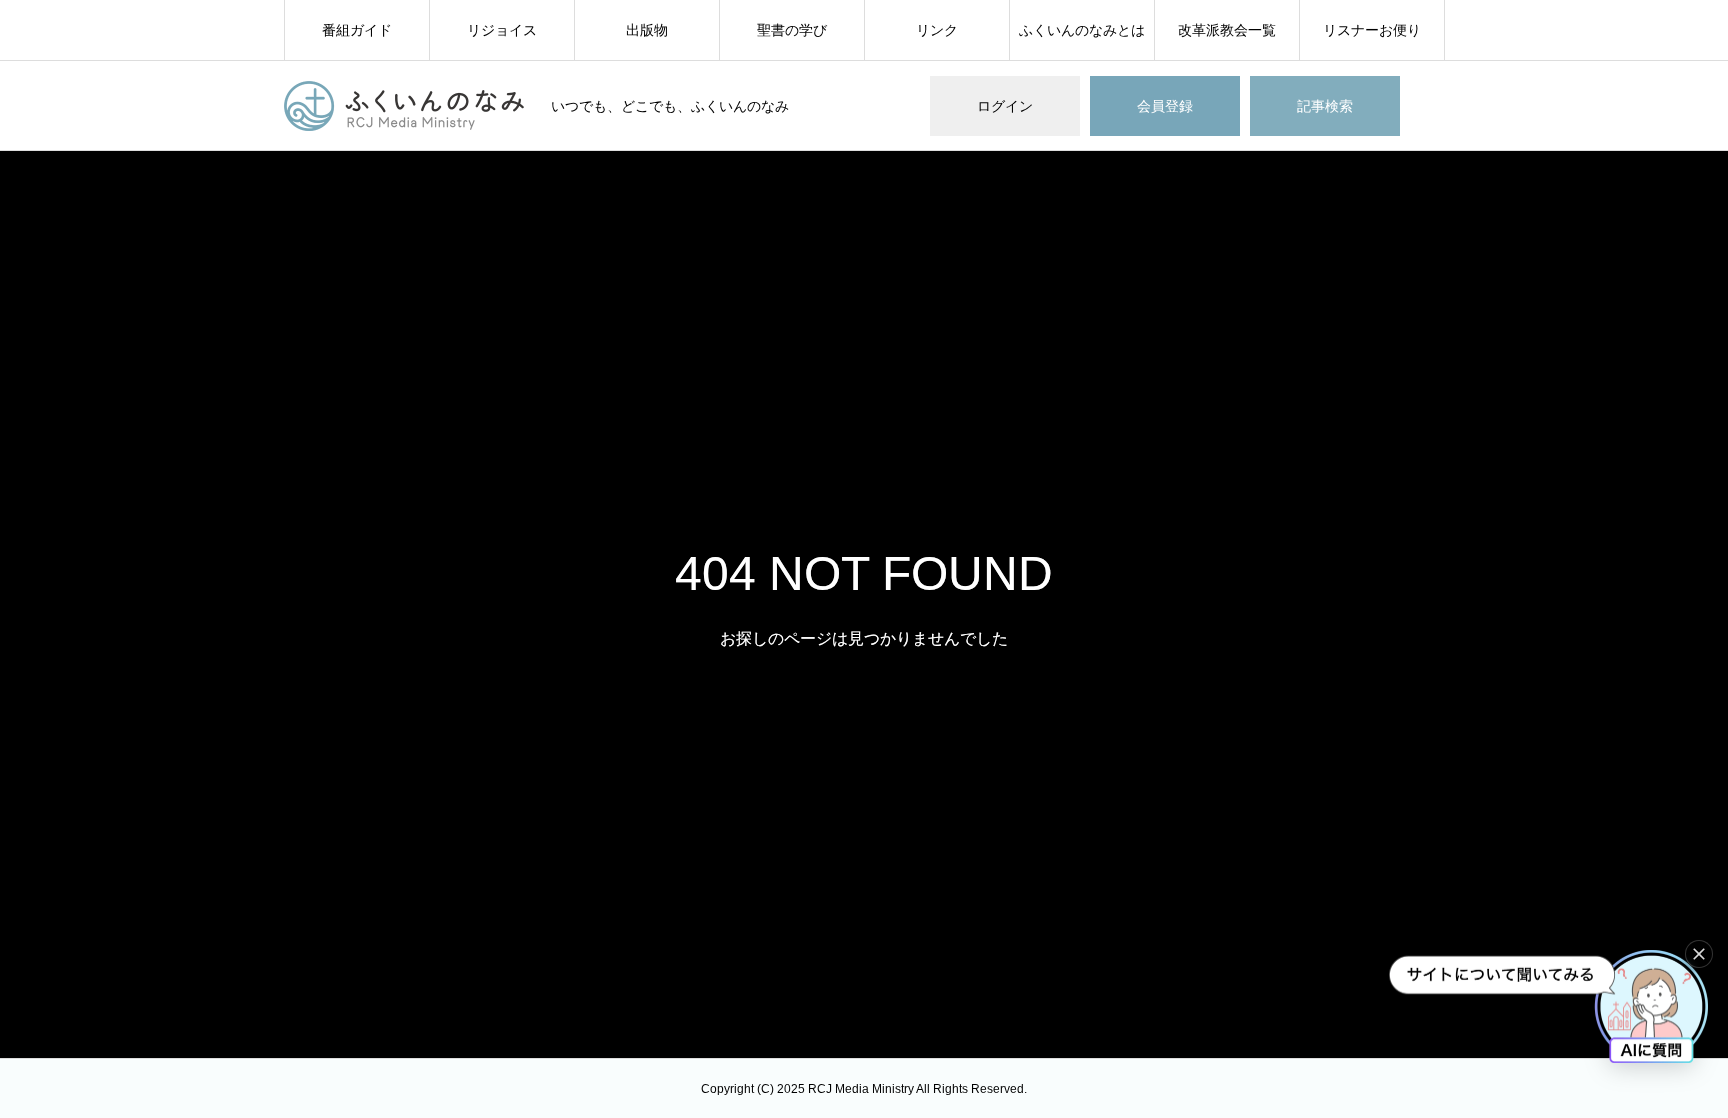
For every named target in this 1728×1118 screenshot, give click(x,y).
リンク (937, 30)
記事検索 (1325, 106)
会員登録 (1165, 106)
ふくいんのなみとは (1082, 30)
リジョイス (502, 30)
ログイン (1005, 106)
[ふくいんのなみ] (405, 106)
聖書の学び (792, 30)
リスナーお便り (1372, 30)
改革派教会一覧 (1227, 30)
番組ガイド (357, 30)
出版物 (647, 30)
